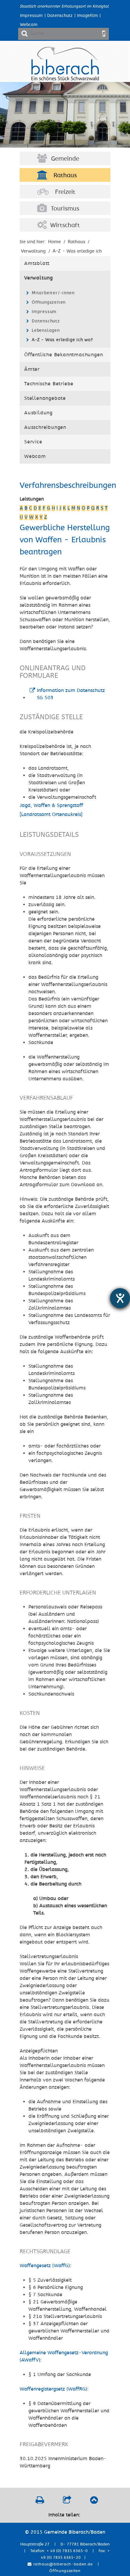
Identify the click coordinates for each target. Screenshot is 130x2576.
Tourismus (65, 209)
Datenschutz (60, 16)
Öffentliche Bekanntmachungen (63, 355)
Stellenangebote (45, 398)
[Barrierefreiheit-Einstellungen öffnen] (120, 1298)
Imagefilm (88, 16)
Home (54, 242)
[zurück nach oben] (94, 2502)
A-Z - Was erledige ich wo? (62, 340)
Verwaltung (39, 278)
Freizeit (65, 192)
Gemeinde (65, 159)
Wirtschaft (65, 225)
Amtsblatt (37, 263)
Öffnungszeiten (49, 302)
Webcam (29, 25)
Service (33, 442)
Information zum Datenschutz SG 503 (71, 694)
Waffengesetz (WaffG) (45, 2266)
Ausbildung (38, 413)
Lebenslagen (46, 330)
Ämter (32, 369)
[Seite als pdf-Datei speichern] (40, 2502)
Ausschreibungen (45, 427)
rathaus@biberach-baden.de (62, 2564)
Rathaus (65, 175)
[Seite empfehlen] (67, 2502)
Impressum (31, 16)
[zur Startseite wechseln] (65, 79)
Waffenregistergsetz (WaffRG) (53, 2389)
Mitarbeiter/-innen (53, 293)
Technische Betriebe (49, 384)
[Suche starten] (104, 34)
